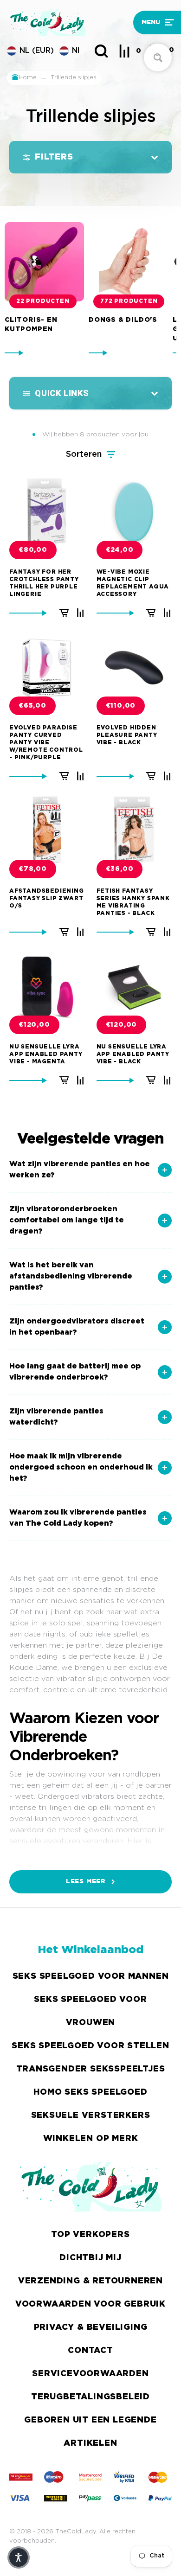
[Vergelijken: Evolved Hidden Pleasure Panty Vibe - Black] (167, 776)
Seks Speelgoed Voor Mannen (91, 1976)
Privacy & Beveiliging (91, 2327)
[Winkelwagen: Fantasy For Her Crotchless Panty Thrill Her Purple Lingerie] (64, 613)
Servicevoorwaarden (90, 2374)
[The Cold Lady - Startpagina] (68, 22)
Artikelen (90, 2443)
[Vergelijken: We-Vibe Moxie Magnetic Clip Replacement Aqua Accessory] (167, 613)
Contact (90, 2351)
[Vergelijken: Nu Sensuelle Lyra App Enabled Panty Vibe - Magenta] (80, 1080)
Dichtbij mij (90, 2258)
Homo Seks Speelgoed (90, 2092)
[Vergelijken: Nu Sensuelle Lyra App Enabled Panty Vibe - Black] (167, 1080)
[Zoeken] (101, 51)
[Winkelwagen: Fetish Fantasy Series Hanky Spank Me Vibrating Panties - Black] (151, 932)
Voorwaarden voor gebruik (90, 2304)
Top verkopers (90, 2235)
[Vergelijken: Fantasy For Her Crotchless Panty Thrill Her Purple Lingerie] (80, 613)
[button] (154, 22)
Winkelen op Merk (91, 2139)
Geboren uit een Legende (90, 2420)
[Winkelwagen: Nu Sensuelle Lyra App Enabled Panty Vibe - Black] (151, 1080)
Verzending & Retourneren (90, 2281)
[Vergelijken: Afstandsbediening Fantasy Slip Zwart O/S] (80, 932)
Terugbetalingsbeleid (90, 2397)
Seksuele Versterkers (91, 2116)
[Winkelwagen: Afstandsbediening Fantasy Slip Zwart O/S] (64, 932)
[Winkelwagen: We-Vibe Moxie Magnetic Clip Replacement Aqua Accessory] (151, 613)
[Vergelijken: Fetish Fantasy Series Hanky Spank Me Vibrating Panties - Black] (167, 932)
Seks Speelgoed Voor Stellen (90, 2046)
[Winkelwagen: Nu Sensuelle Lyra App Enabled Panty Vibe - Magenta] (64, 1080)
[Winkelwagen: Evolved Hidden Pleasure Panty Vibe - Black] (151, 776)
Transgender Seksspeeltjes (91, 2069)
